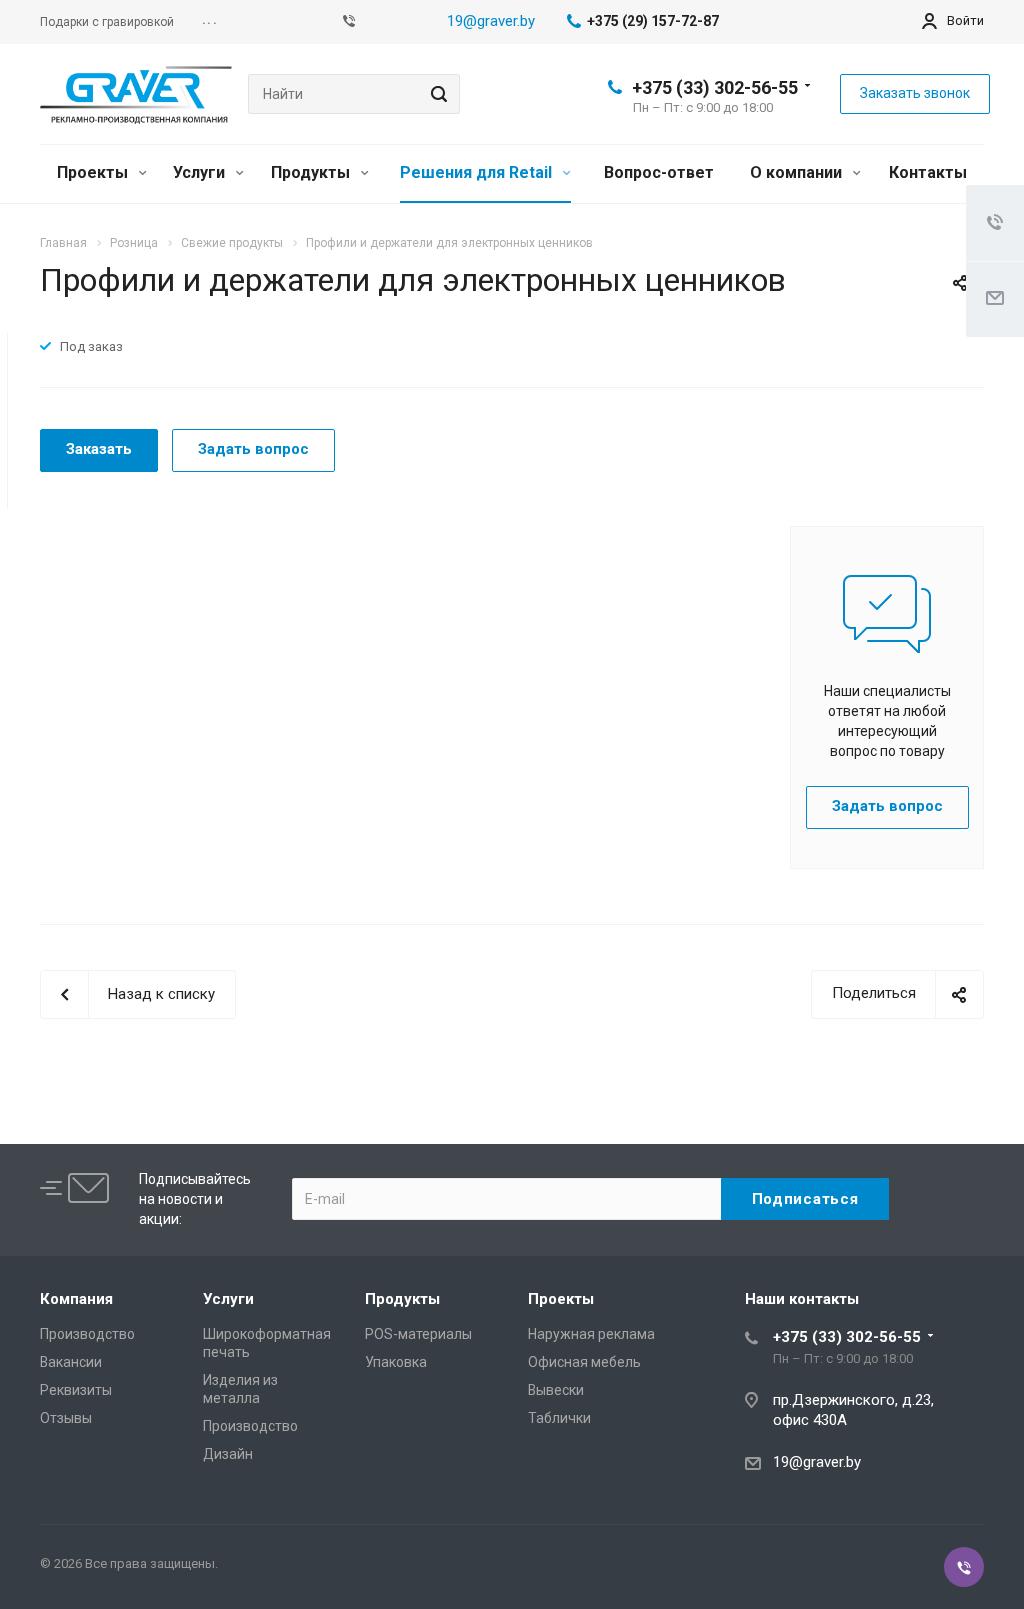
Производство (87, 1334)
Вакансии (71, 1362)
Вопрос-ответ (659, 172)
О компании (798, 172)
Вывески (556, 1390)
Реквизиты (76, 1390)
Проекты (94, 172)
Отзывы (66, 1418)
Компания (76, 1299)
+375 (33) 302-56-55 (715, 87)
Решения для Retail (478, 172)
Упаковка (396, 1362)
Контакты (928, 172)
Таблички (559, 1418)
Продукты (312, 172)
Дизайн (228, 1454)
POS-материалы (418, 1334)
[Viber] (349, 22)
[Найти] (436, 94)
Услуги (201, 172)
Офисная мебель (584, 1362)
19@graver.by (491, 21)
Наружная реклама (591, 1334)
